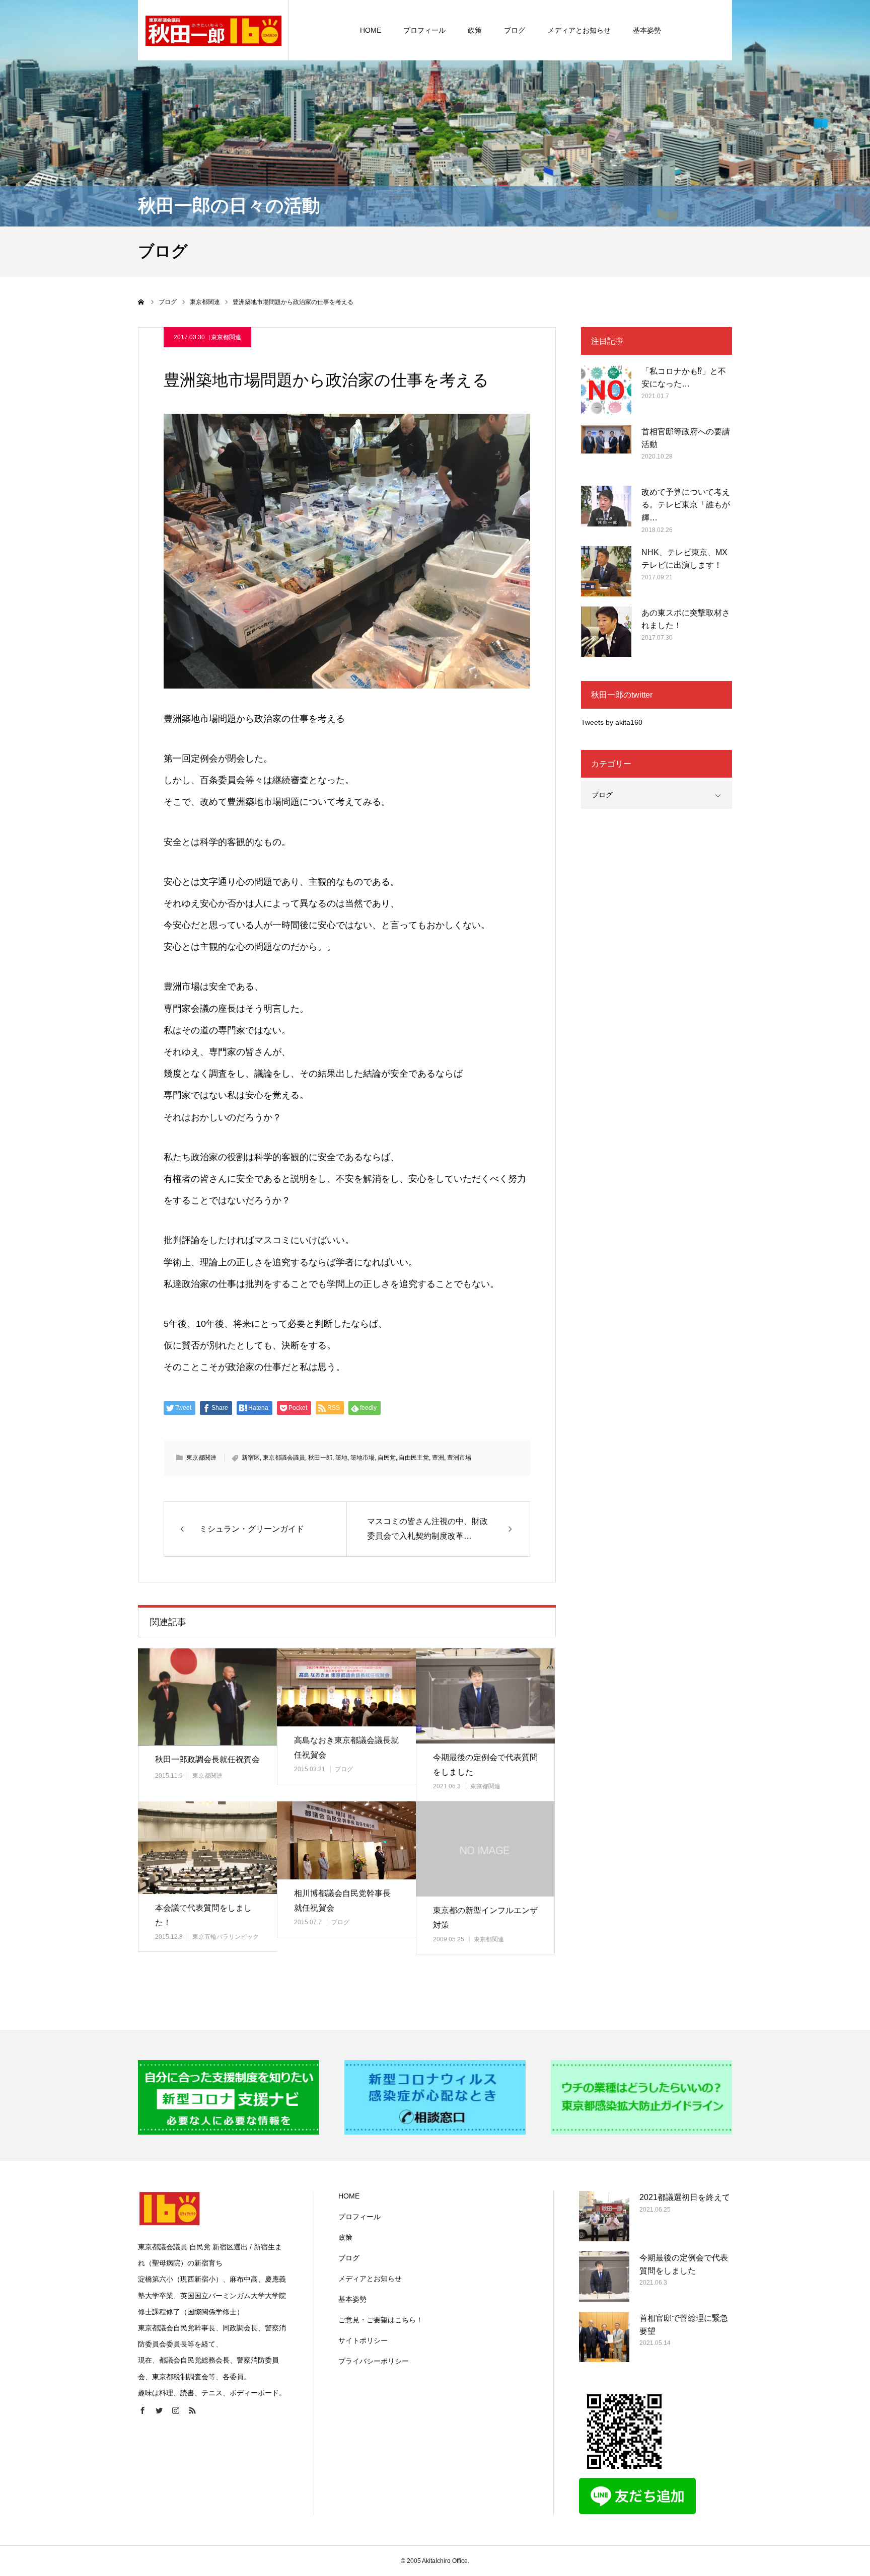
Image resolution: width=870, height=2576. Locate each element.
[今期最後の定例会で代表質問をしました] (485, 1696)
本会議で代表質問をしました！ (203, 1915)
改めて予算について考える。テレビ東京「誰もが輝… (686, 505)
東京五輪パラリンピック (226, 1937)
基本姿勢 (647, 30)
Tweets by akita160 (612, 722)
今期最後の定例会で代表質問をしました (485, 1765)
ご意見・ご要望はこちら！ (381, 2320)
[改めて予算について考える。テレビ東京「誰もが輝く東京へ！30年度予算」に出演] (606, 511)
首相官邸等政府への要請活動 (686, 438)
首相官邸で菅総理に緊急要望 (684, 2325)
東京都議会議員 (284, 1458)
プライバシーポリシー (374, 2361)
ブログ (515, 30)
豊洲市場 (459, 1458)
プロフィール (424, 30)
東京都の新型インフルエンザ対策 (485, 1918)
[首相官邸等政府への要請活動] (606, 450)
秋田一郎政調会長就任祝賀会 (207, 1759)
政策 (475, 30)
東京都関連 (226, 337)
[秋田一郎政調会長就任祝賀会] (207, 1697)
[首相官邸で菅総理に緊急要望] (604, 2337)
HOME (371, 30)
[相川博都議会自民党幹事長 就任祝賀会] (346, 1840)
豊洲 (438, 1458)
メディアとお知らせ (579, 30)
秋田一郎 (320, 1458)
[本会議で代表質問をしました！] (207, 1848)
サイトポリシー (363, 2340)
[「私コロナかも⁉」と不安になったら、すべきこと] (606, 390)
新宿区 (251, 1458)
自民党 (387, 1458)
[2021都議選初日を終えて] (604, 2216)
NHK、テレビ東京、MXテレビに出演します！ (684, 559)
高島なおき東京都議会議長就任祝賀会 (346, 1748)
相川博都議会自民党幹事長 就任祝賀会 (342, 1901)
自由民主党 (414, 1458)
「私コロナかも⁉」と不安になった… (684, 378)
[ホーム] (141, 302)
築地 (341, 1458)
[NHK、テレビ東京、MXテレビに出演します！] (606, 571)
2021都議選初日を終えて (685, 2197)
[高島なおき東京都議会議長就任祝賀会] (346, 1687)
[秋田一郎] (213, 30)
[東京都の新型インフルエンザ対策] (485, 1849)
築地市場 (362, 1458)
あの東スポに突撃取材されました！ (686, 619)
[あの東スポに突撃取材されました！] (606, 632)
